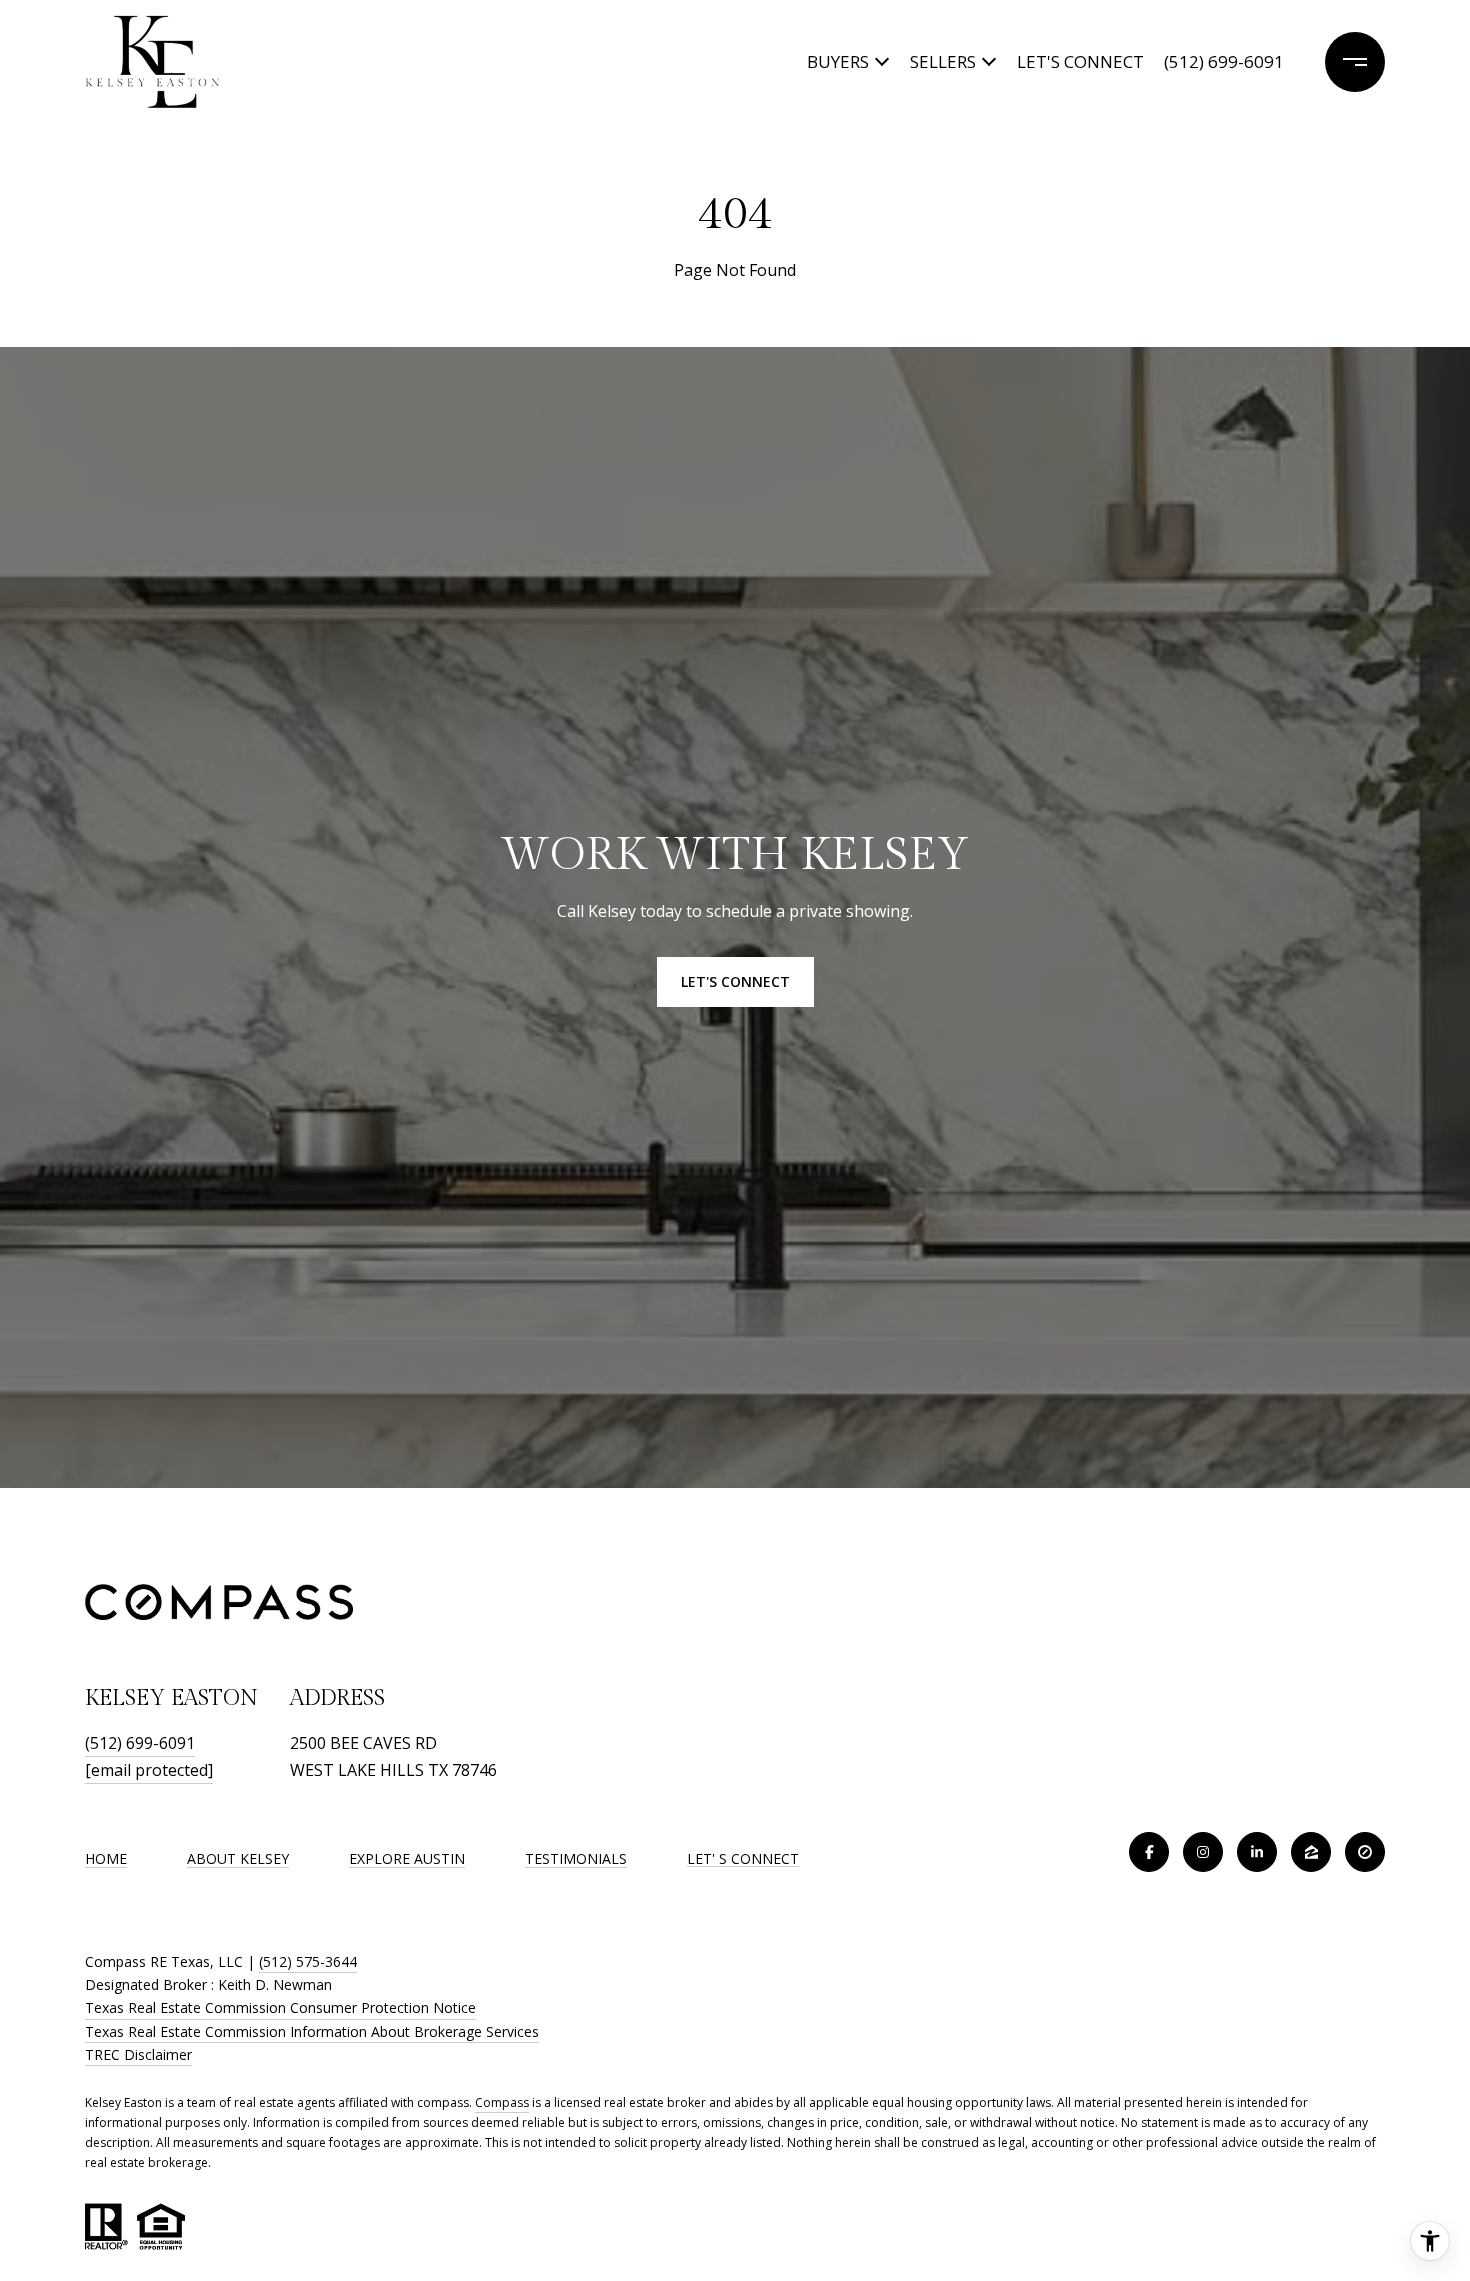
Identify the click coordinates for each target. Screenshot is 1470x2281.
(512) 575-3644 (308, 1961)
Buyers (838, 61)
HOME (106, 1858)
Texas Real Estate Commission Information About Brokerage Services (312, 2031)
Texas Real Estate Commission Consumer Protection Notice (280, 2007)
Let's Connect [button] (735, 981)
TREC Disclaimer (138, 2054)
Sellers (943, 61)
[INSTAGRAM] (1203, 1852)
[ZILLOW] (1311, 1852)
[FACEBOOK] (1149, 1852)
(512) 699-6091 (1224, 61)
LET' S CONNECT (743, 1859)
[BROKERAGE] (1365, 1852)
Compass (502, 2102)
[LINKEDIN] (1257, 1852)
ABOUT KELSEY (238, 1858)
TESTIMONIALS (576, 1858)
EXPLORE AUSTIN (407, 1858)
